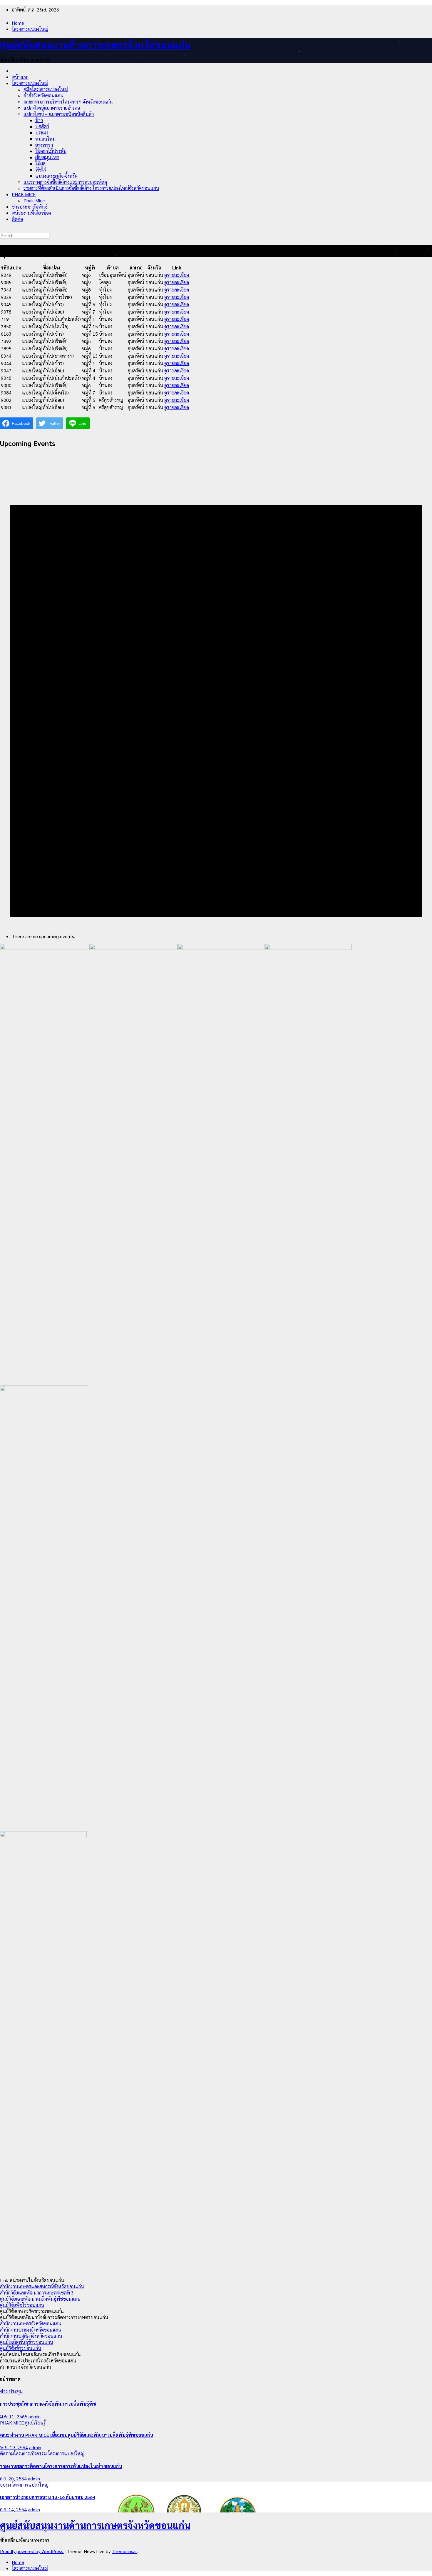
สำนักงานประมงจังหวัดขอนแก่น (31, 2330)
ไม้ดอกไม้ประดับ (51, 151)
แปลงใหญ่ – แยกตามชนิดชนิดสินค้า (59, 114)
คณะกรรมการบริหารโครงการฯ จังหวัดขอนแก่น (68, 102)
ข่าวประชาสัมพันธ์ (30, 207)
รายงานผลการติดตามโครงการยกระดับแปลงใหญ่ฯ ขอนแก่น (61, 2466)
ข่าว (4, 2391)
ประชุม (16, 2391)
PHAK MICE (24, 194)
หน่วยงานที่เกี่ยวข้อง (31, 213)
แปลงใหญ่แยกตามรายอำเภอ (52, 108)
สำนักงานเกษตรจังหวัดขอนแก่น (31, 2323)
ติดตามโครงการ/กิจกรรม (24, 2453)
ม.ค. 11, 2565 (14, 2416)
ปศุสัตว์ (42, 126)
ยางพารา (44, 145)
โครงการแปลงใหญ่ (30, 29)
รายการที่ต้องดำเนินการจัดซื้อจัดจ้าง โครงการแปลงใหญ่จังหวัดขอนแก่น (91, 188)
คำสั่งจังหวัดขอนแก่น (43, 95)
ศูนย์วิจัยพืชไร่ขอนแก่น (22, 2305)
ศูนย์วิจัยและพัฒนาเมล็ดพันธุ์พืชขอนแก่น (40, 2299)
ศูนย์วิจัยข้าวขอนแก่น (21, 2348)
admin (35, 2416)
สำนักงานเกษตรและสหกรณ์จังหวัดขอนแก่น (42, 2286)
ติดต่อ (17, 219)
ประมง (42, 133)
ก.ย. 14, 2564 (13, 2509)
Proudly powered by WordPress (32, 2551)
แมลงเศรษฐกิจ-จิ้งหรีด (56, 176)
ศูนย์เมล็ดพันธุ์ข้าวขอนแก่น (27, 2342)
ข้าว (39, 120)
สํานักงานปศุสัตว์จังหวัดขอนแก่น (31, 2336)
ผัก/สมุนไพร (47, 157)
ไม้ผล (40, 163)
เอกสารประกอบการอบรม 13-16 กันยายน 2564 (48, 2497)
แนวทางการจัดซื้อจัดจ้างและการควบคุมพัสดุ (65, 182)
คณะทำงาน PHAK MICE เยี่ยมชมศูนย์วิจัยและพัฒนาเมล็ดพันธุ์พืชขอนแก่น (77, 2435)
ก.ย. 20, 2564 (13, 2478)
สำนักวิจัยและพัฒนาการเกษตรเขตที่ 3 (37, 2293)
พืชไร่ (41, 170)
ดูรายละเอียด (177, 275)
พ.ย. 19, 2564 (14, 2447)
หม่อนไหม (45, 139)
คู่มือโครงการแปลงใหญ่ (46, 89)
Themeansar (124, 2551)
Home (18, 23)
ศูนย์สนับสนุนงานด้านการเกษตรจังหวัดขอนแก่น (95, 44)
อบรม (6, 2485)
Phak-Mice (34, 200)
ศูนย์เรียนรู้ (35, 2423)
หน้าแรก (20, 77)
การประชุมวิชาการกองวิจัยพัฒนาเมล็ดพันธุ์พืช (48, 2404)
